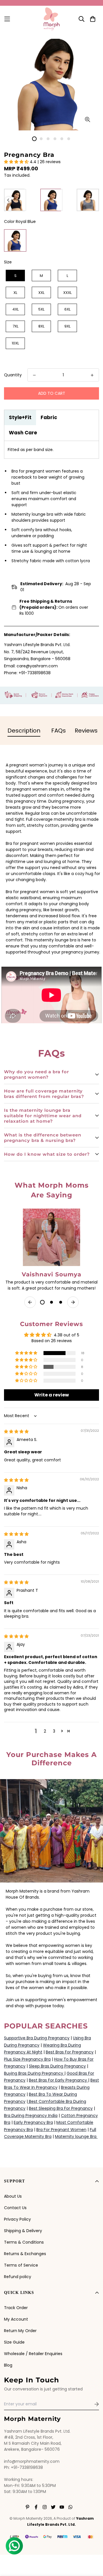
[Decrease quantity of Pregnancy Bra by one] (34, 375)
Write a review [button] (52, 1395)
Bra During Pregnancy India (31, 2115)
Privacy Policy (17, 2219)
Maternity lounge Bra (76, 2136)
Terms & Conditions (24, 2242)
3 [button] (54, 1731)
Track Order (16, 2308)
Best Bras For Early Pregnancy (59, 2080)
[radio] (15, 200)
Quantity (13, 375)
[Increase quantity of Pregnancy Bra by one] (92, 375)
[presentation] (8, 200)
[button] (17, 162)
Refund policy (18, 2277)
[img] (16, 1431)
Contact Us (15, 2208)
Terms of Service (21, 2265)
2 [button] (45, 1731)
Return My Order (20, 2331)
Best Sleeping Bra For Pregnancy (61, 2108)
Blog (8, 2365)
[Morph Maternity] (52, 19)
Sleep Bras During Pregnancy (57, 2066)
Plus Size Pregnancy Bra (27, 2059)
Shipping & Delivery (23, 2231)
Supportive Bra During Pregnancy (37, 2038)
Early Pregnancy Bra (33, 2122)
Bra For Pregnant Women (61, 2130)
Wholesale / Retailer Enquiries (33, 2354)
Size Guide (14, 2342)
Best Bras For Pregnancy (70, 2052)
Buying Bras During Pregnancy (34, 2073)
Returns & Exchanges (25, 2254)
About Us (13, 2196)
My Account (16, 2319)
